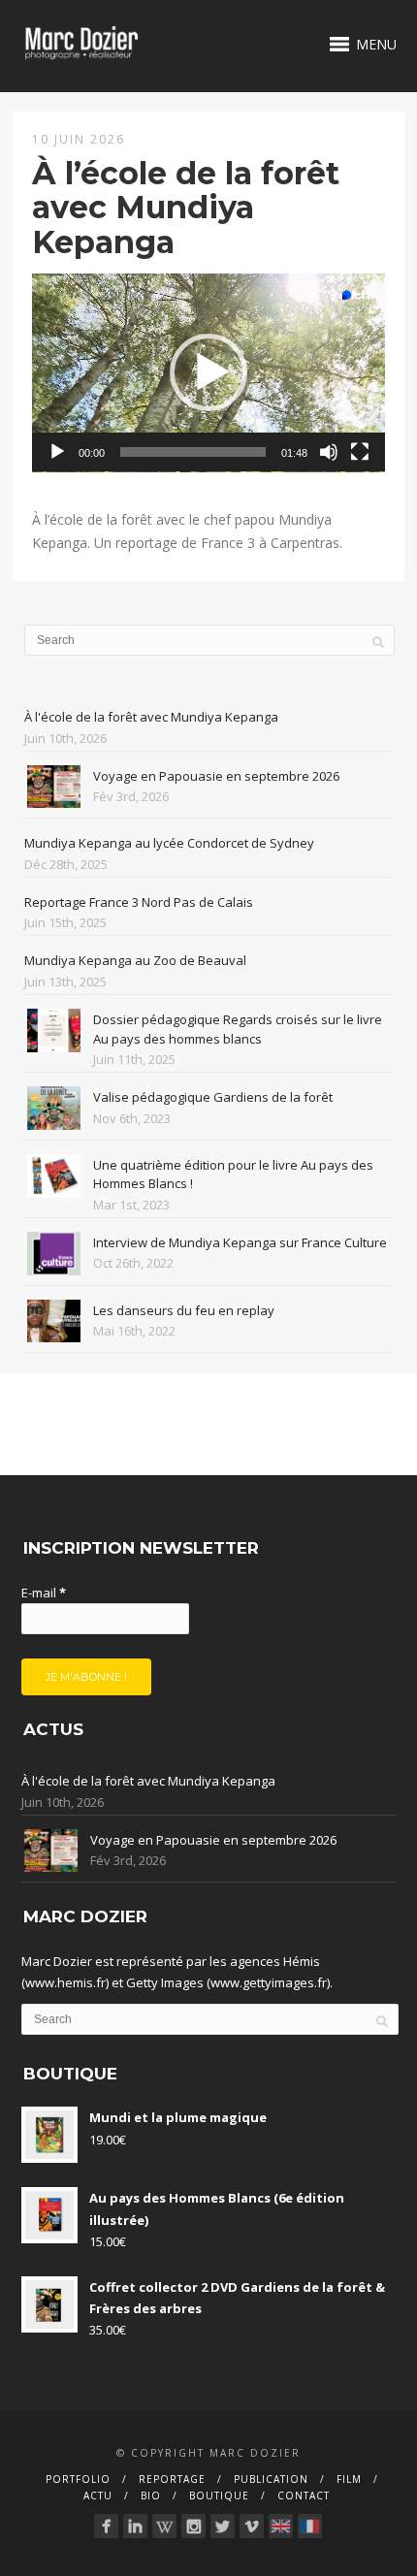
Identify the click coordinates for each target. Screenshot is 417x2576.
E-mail (44, 1593)
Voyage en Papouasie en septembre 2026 (216, 776)
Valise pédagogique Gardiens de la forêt (213, 1097)
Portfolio (78, 2479)
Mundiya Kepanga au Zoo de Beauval (135, 960)
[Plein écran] (360, 452)
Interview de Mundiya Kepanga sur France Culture (240, 1242)
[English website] (281, 2526)
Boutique (219, 2495)
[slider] (193, 452)
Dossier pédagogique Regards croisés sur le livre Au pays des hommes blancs (238, 1029)
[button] (208, 372)
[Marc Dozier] (106, 2526)
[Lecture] (57, 452)
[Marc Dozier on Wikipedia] (164, 2526)
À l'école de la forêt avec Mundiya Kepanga (151, 717)
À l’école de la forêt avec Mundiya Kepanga (186, 207)
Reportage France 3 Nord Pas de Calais (139, 902)
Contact (304, 2495)
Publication (271, 2479)
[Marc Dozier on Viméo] (252, 2526)
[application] (208, 373)
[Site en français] (310, 2526)
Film (349, 2479)
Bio (151, 2495)
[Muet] (329, 452)
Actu (98, 2495)
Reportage (172, 2479)
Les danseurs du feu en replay (184, 1310)
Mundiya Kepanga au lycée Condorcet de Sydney (169, 843)
